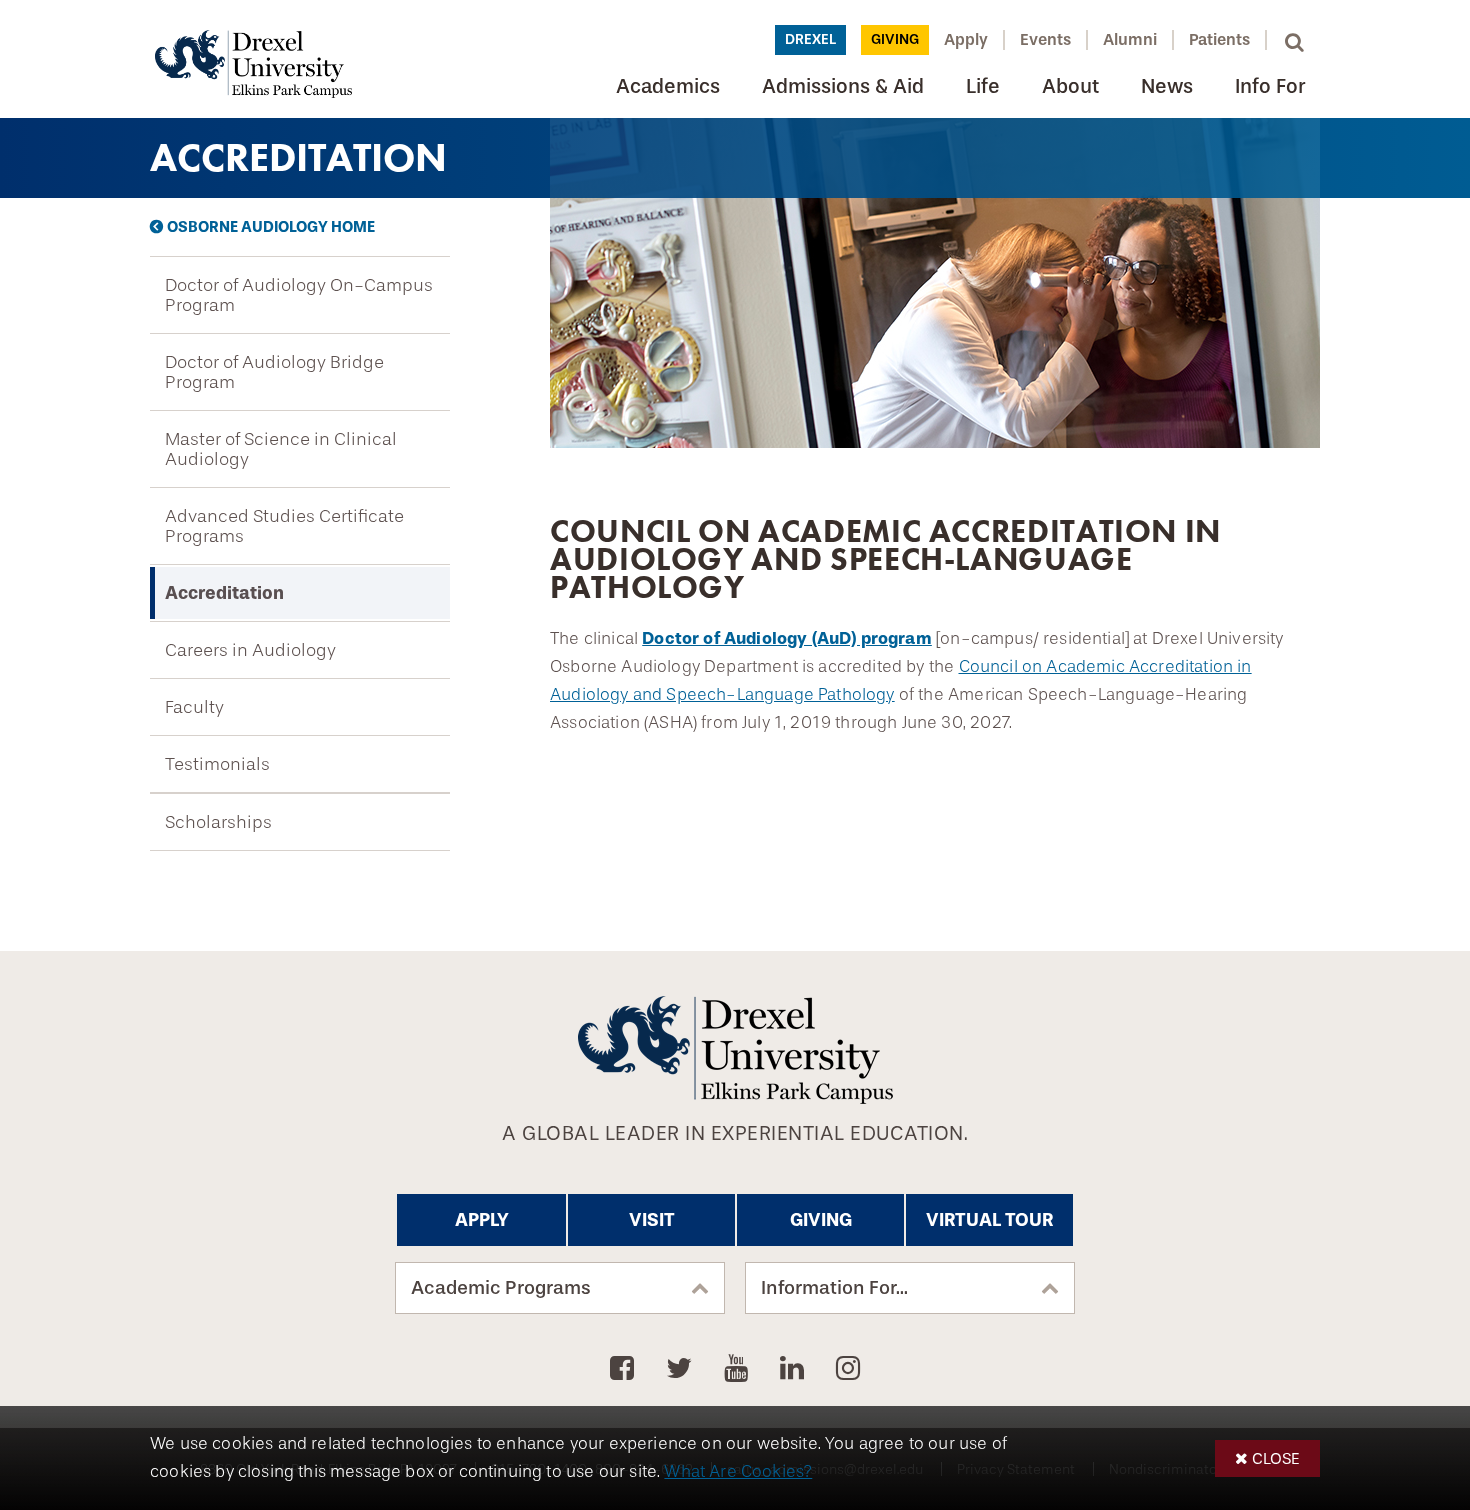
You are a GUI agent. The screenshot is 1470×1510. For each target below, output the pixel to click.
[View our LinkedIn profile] (795, 1369)
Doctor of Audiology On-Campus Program (299, 295)
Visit (652, 1220)
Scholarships (218, 822)
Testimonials (217, 764)
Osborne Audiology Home (271, 227)
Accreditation (224, 593)
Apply (966, 39)
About (1070, 86)
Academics (668, 86)
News (1167, 86)
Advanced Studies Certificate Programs (284, 526)
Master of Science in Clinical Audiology (281, 449)
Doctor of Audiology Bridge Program (274, 372)
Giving (895, 39)
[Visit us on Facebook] (625, 1369)
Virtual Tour (989, 1220)
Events (1045, 39)
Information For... (834, 1288)
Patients (1219, 39)
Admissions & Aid (843, 86)
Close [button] (1276, 1458)
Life (983, 86)
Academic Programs (501, 1288)
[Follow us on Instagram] (848, 1369)
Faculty (194, 707)
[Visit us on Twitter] (682, 1369)
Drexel (810, 39)
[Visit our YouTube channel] (739, 1369)
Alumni (1130, 39)
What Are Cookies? (738, 1471)
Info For (1270, 86)
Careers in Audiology (250, 650)
